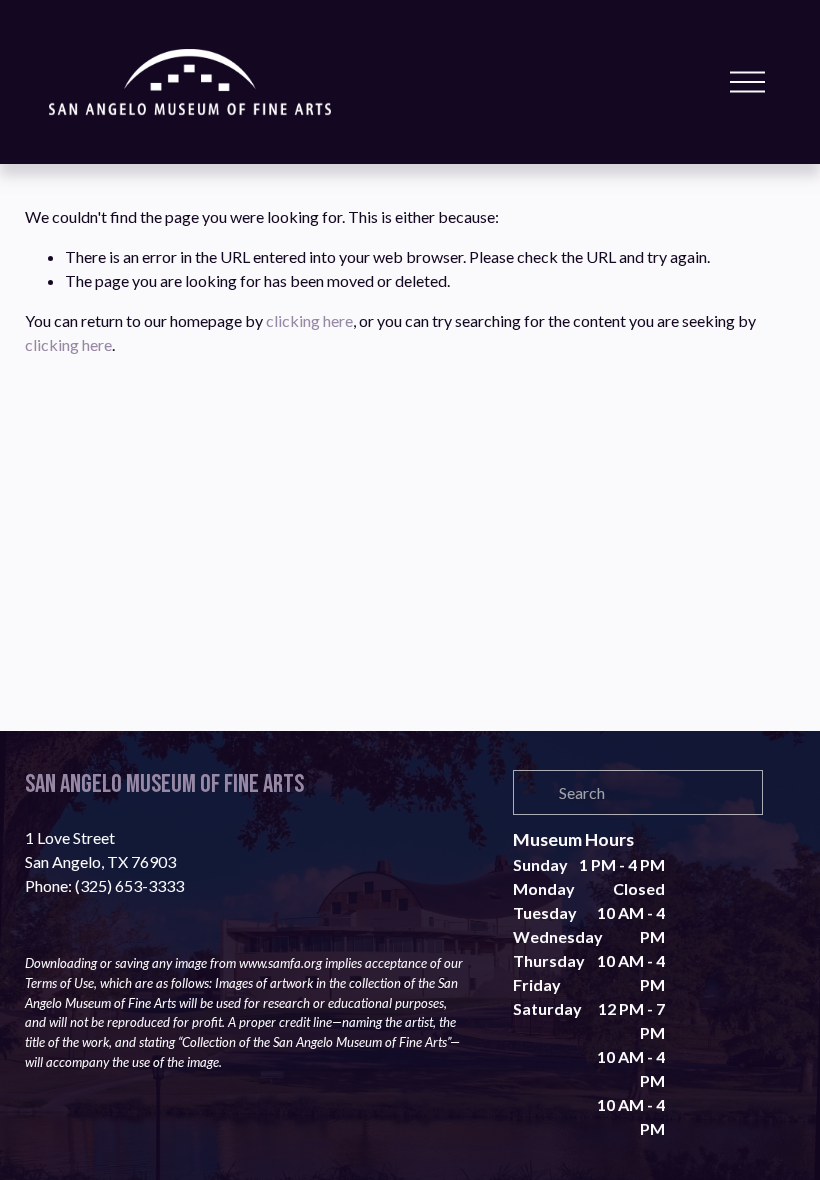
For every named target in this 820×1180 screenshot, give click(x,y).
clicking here (309, 320)
